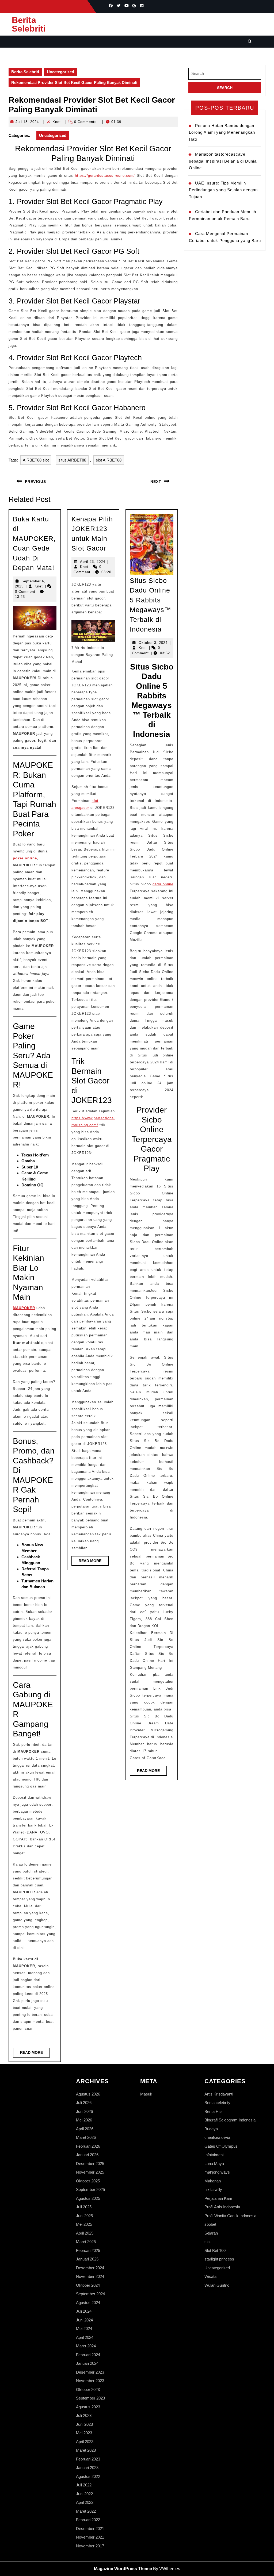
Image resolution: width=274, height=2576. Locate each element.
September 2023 (90, 2398)
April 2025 (85, 2233)
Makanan (213, 2181)
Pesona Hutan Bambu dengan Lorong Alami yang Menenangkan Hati (222, 132)
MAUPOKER (24, 1308)
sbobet (210, 2224)
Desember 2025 (90, 2164)
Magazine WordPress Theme (123, 2569)
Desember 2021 (90, 2529)
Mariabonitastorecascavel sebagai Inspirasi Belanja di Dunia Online (223, 161)
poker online (25, 858)
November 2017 (90, 2546)
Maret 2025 (86, 2242)
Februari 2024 (88, 2355)
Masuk (146, 2094)
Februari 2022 (88, 2520)
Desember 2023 (90, 2372)
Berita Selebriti (29, 24)
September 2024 (90, 2294)
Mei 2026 (84, 2120)
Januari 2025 (87, 2259)
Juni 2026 (84, 2111)
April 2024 (85, 2337)
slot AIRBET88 (109, 460)
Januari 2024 (87, 2363)
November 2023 (90, 2381)
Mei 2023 (84, 2433)
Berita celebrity (217, 2103)
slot (208, 2242)
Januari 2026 (87, 2155)
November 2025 (90, 2172)
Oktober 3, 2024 (153, 643)
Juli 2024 (84, 2311)
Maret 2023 (86, 2450)
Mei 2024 (84, 2329)
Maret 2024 (86, 2346)
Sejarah (211, 2233)
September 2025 (90, 2189)
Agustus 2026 (88, 2094)
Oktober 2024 (88, 2285)
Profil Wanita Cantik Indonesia (230, 2216)
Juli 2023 (84, 2415)
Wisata (210, 2276)
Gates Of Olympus (221, 2146)
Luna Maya (214, 2164)
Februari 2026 (88, 2146)
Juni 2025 (84, 2216)
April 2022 (85, 2502)
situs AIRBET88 (72, 460)
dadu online (163, 884)
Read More (35, 2054)
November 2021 (90, 2537)
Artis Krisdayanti (219, 2094)
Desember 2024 (90, 2268)
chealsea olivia (217, 2137)
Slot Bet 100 (215, 2250)
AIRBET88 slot (36, 460)
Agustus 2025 (88, 2198)
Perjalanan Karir (218, 2198)
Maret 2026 (86, 2137)
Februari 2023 (88, 2459)
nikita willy (213, 2189)
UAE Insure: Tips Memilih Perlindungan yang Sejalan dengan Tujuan (223, 190)
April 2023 (85, 2442)
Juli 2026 (84, 2103)
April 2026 (85, 2129)
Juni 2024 (84, 2320)
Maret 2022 (86, 2511)
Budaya (211, 2129)
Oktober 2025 (88, 2181)
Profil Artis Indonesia (222, 2207)
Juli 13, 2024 (27, 122)
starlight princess (219, 2259)
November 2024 (90, 2276)
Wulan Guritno (217, 2285)
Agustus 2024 (88, 2303)
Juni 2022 (84, 2494)
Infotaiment (214, 2155)
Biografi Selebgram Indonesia (230, 2120)
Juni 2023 (84, 2424)
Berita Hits (214, 2111)
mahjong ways (217, 2172)
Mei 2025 (84, 2224)
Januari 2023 (87, 2468)
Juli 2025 (84, 2207)
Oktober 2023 (88, 2389)
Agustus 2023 (88, 2407)
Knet (57, 122)
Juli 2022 (84, 2485)
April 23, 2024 (93, 562)
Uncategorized (60, 72)
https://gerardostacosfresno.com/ (105, 176)
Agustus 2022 (88, 2476)
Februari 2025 (88, 2250)
